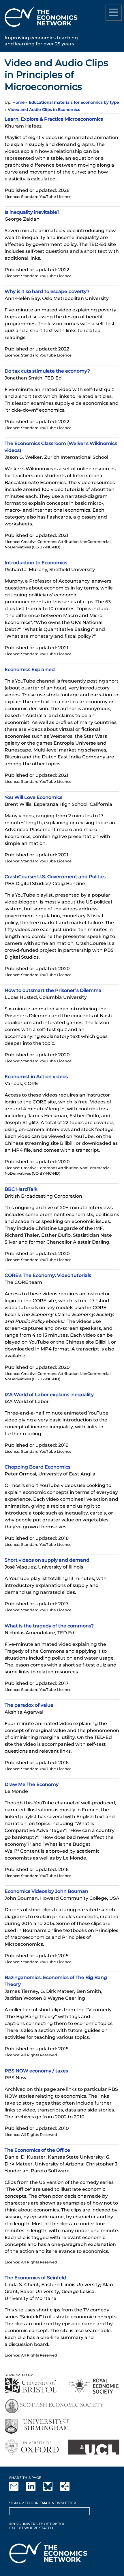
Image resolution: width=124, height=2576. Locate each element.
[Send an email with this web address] (17, 2490)
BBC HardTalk (21, 1189)
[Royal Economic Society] (94, 2386)
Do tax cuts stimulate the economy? (47, 371)
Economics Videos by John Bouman (46, 1891)
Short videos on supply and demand (47, 1560)
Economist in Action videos (36, 1077)
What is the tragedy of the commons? (49, 1626)
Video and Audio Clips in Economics (44, 109)
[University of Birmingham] (37, 2427)
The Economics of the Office (37, 2150)
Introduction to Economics (36, 563)
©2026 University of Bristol (37, 2524)
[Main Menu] (114, 13)
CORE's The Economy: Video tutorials (48, 1275)
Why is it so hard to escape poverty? (47, 291)
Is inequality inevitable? (32, 212)
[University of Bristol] (31, 2385)
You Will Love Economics (33, 797)
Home (18, 102)
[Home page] (41, 28)
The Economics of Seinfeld (35, 2278)
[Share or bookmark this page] (68, 2490)
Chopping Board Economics (37, 1467)
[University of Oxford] (32, 2447)
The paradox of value (29, 1705)
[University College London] (94, 2447)
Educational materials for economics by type (74, 102)
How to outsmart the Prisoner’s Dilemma (53, 990)
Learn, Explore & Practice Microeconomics (54, 119)
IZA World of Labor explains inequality (49, 1395)
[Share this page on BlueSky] (51, 2490)
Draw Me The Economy (32, 1784)
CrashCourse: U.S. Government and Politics (55, 877)
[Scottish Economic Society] (54, 2406)
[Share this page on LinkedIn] (34, 2490)
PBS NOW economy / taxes (36, 2071)
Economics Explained (30, 669)
